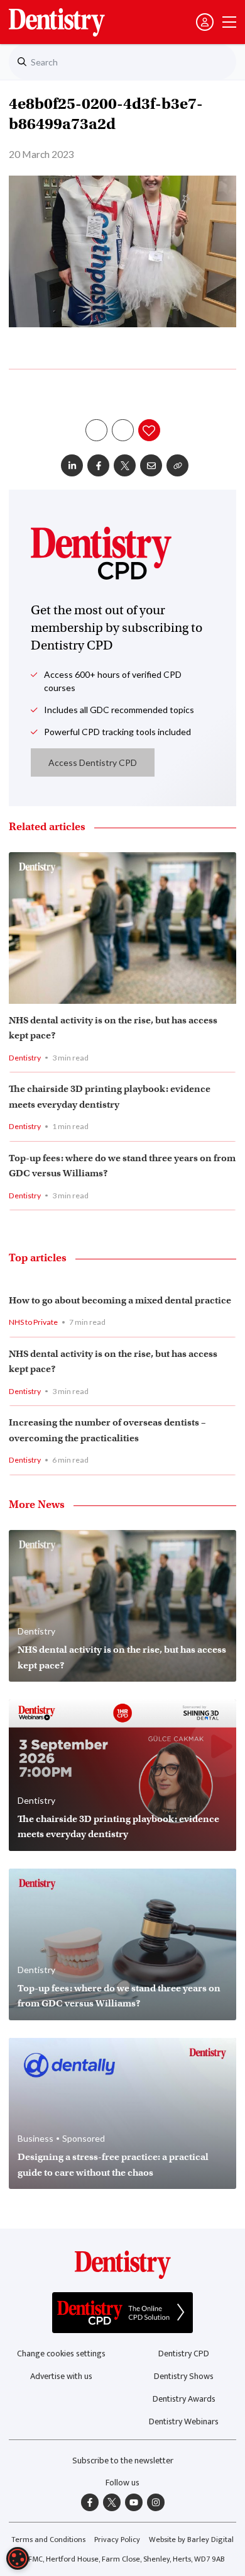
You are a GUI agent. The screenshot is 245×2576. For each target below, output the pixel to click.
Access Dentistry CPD (93, 762)
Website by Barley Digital (191, 2540)
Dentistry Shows (184, 2376)
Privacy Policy (117, 2540)
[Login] (205, 22)
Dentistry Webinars (184, 2421)
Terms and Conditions (48, 2540)
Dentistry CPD (184, 2354)
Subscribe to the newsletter (123, 2461)
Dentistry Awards (184, 2399)
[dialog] (18, 2558)
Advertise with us (61, 2376)
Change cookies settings (61, 2354)
